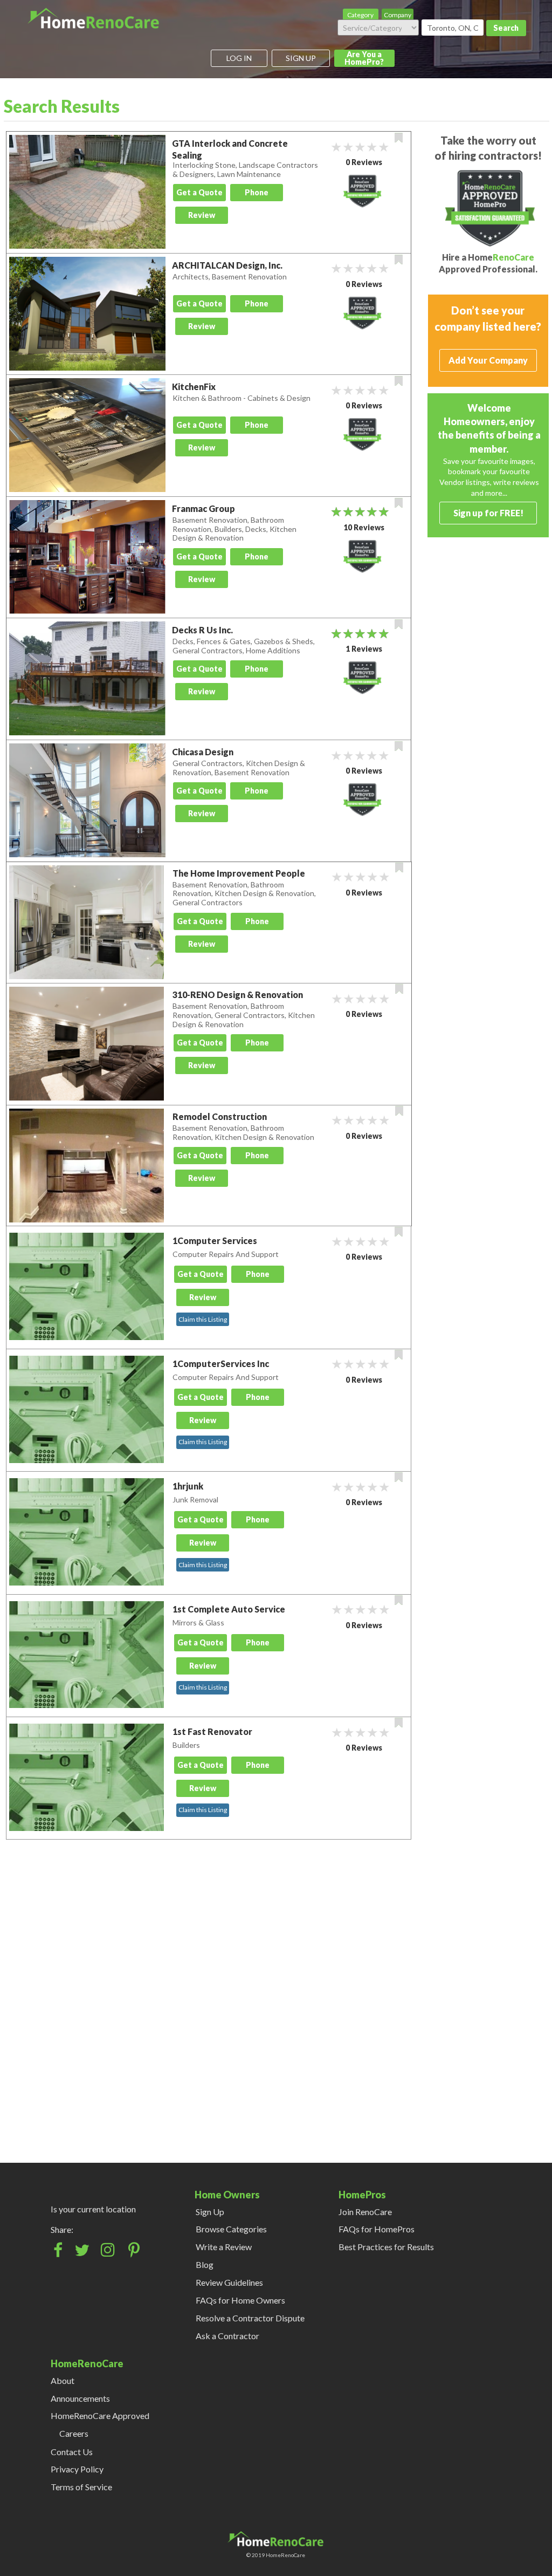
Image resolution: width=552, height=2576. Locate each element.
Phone (257, 192)
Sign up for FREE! (488, 513)
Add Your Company (488, 360)
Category (360, 15)
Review (202, 215)
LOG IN (239, 58)
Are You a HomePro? (364, 58)
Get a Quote (199, 192)
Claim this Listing (203, 1319)
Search (506, 28)
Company (398, 15)
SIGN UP (301, 58)
